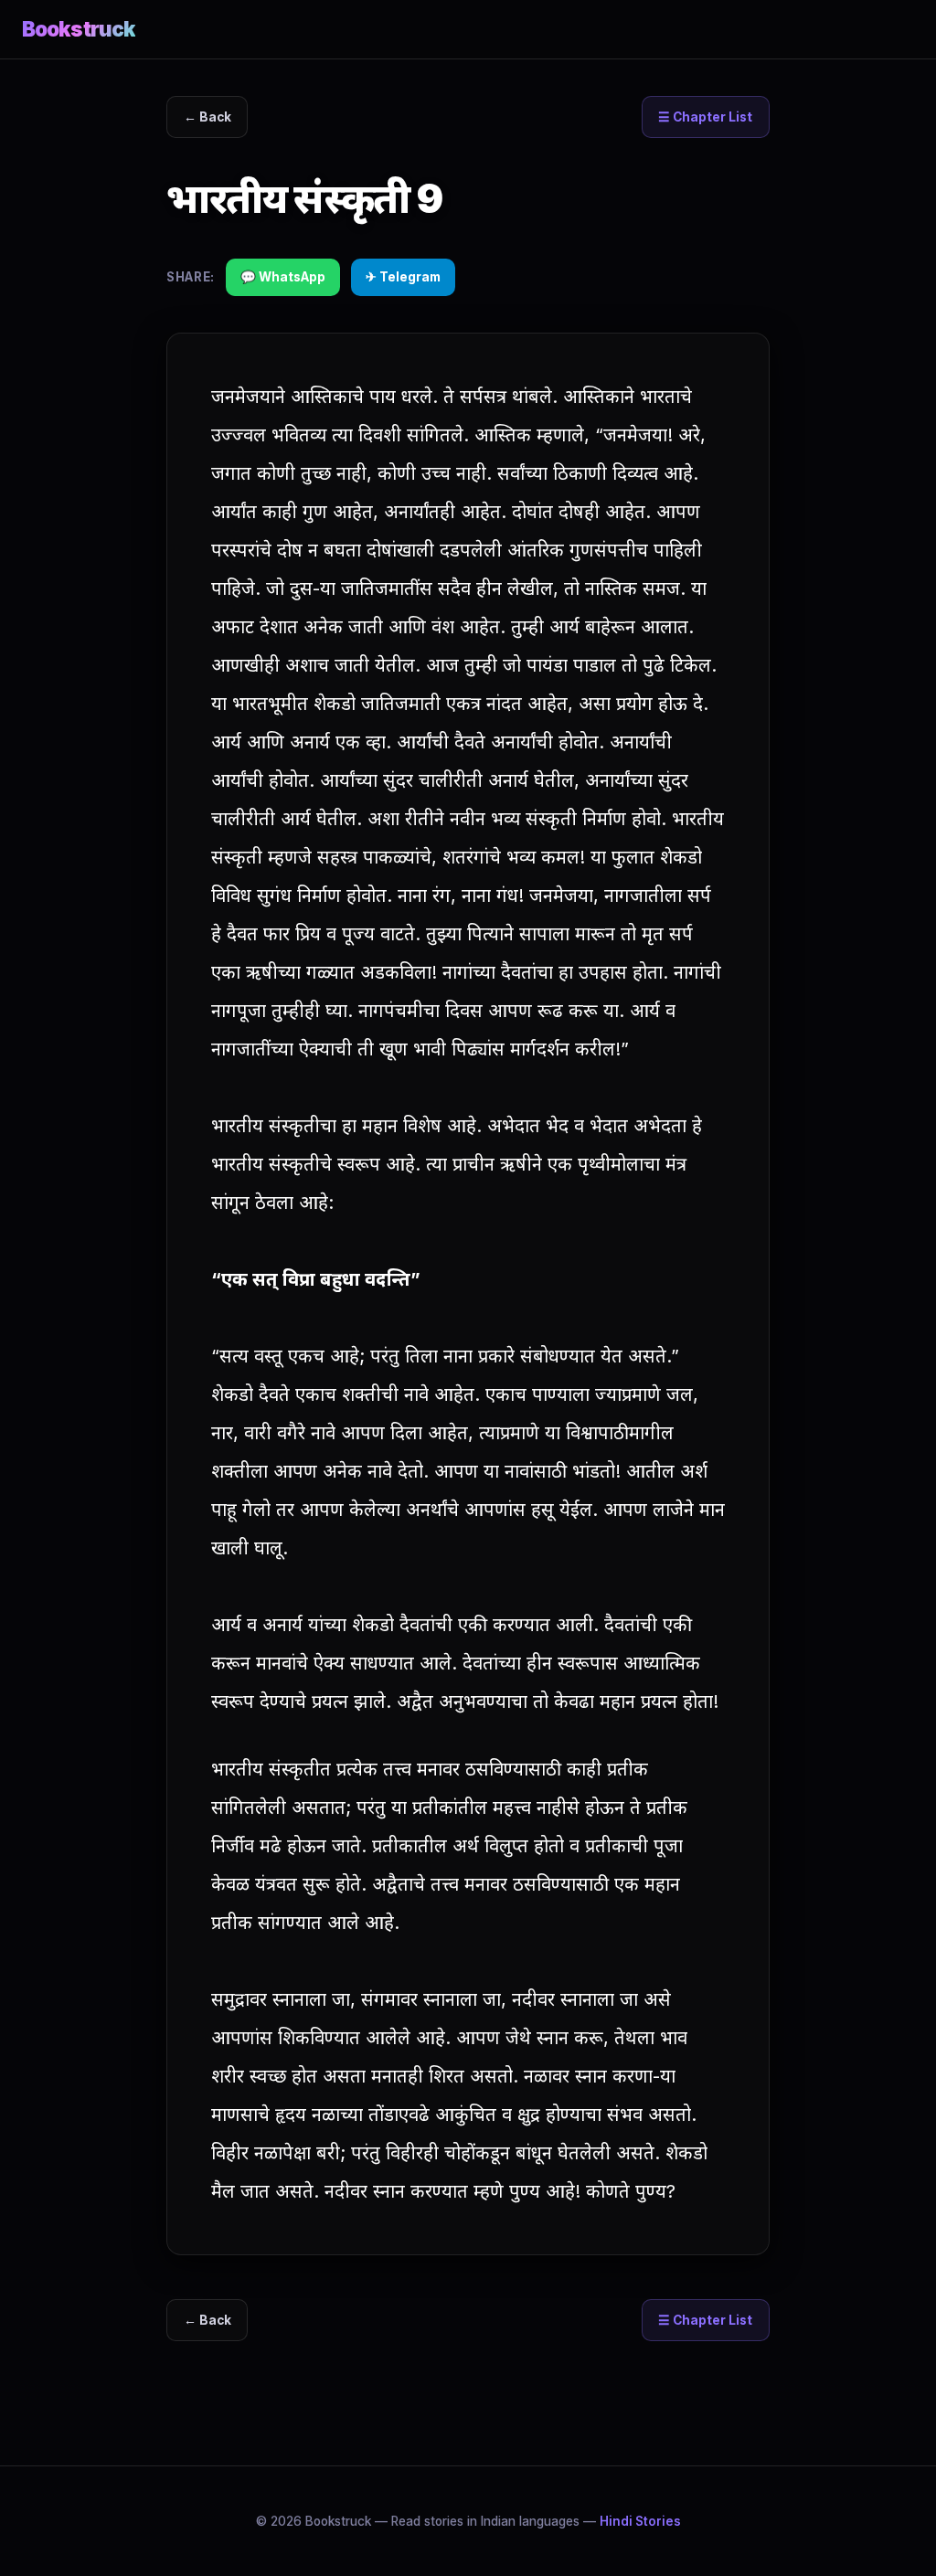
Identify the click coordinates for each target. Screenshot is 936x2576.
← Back (207, 117)
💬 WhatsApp (283, 277)
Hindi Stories (640, 2521)
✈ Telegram (403, 277)
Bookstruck (79, 29)
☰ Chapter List (705, 117)
